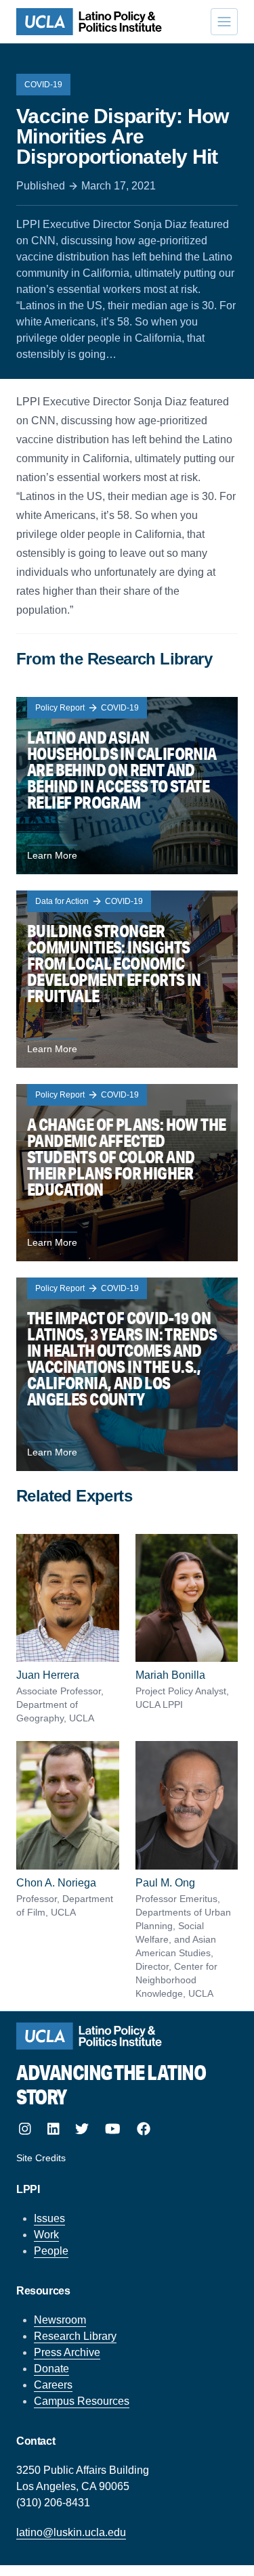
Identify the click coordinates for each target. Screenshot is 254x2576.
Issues (49, 2218)
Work (46, 2235)
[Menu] (224, 22)
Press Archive (67, 2352)
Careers (53, 2385)
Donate (51, 2369)
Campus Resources (82, 2401)
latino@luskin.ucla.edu (71, 2532)
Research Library (75, 2336)
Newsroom (60, 2320)
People (51, 2251)
